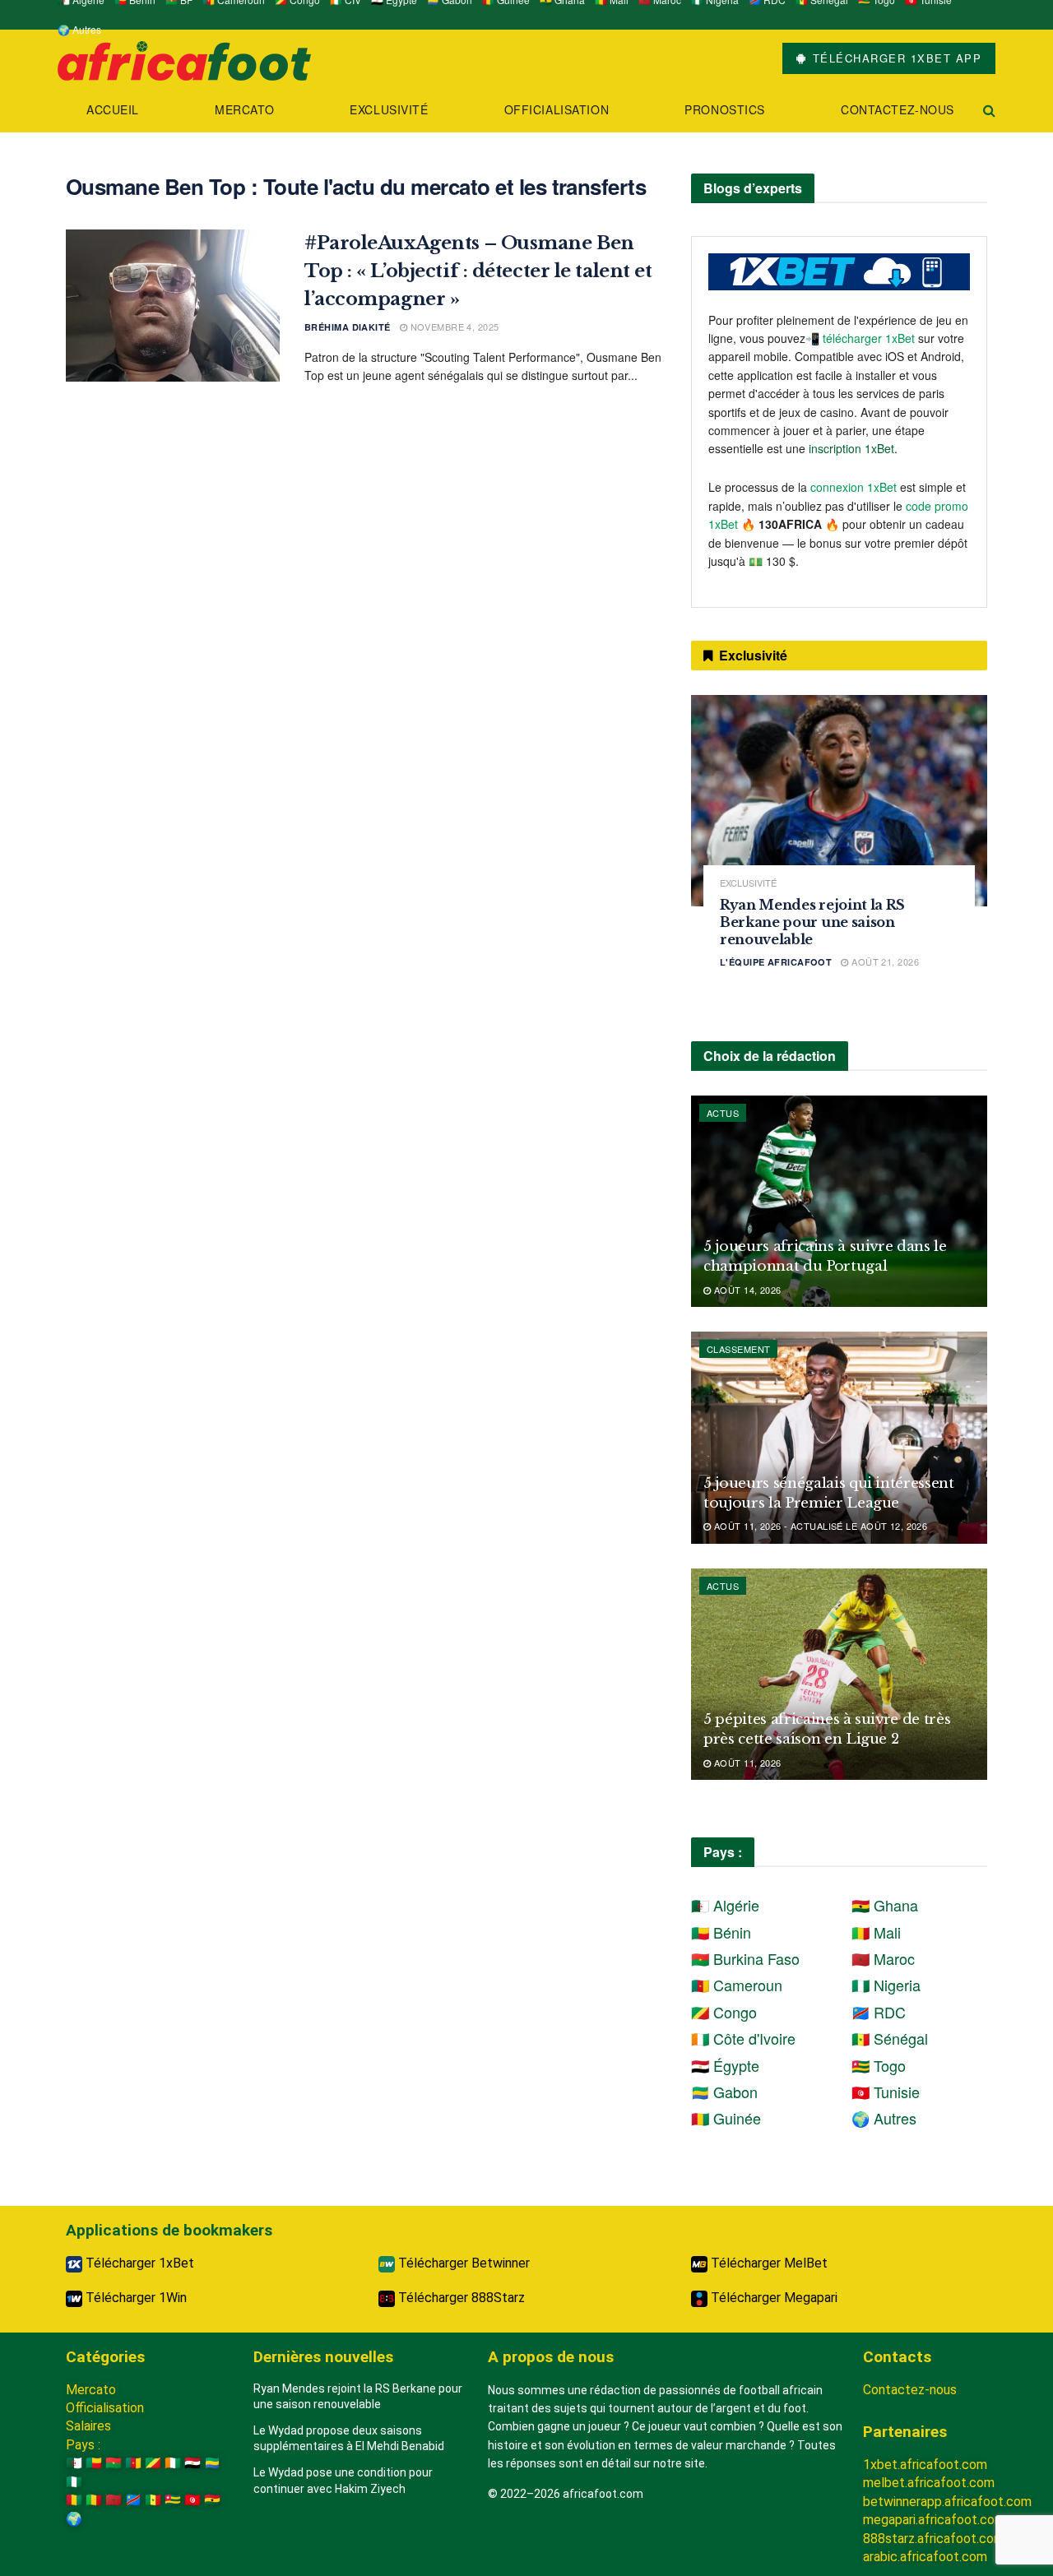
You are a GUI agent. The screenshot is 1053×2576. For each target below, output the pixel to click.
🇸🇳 (153, 2500)
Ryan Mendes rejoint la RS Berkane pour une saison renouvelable (812, 922)
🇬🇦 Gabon (724, 2092)
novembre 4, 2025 (453, 327)
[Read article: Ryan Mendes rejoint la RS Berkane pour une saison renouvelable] (839, 801)
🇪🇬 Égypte (725, 2065)
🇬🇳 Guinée (726, 2118)
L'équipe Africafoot (776, 962)
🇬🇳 (74, 2500)
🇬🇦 (212, 2463)
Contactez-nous (898, 109)
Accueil (113, 109)
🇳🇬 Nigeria (886, 1985)
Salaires (88, 2426)
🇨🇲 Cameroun (737, 1985)
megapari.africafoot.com (934, 2520)
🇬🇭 (212, 2500)
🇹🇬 (173, 2500)
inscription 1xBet (851, 448)
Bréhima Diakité (348, 327)
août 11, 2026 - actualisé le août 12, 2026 (819, 1526)
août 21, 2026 (884, 961)
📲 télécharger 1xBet (862, 338)
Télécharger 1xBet (138, 2263)
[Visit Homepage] (184, 59)
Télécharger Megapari (772, 2298)
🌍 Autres (79, 29)
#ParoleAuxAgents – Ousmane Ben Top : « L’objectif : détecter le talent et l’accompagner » (478, 271)
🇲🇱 (94, 2500)
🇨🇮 (173, 2463)
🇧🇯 (94, 2463)
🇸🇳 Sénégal (890, 2038)
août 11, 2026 (746, 1763)
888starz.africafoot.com (934, 2539)
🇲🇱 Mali (876, 1932)
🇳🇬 (74, 2482)
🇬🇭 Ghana (885, 1905)
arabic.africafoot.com (925, 2557)
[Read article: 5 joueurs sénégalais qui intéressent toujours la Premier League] (839, 1437)
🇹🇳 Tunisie (886, 2092)
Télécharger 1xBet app (895, 58)
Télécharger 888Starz (460, 2298)
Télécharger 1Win (135, 2298)
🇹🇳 (193, 2500)
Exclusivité (389, 109)
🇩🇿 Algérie (725, 1905)
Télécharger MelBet (768, 2263)
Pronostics (725, 109)
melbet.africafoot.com (929, 2483)
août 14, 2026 (746, 1290)
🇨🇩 (133, 2500)
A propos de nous (551, 2357)
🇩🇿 (74, 2463)
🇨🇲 (133, 2463)
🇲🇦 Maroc (883, 1958)
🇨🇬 (153, 2463)
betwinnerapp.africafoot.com (947, 2502)
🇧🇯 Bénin (721, 1932)
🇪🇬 (193, 2463)
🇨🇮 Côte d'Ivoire (743, 2038)
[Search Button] (989, 110)
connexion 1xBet (854, 487)
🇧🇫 (114, 2463)
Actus (723, 1113)
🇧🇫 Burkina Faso (745, 1958)
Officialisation (557, 109)
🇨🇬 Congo (724, 2012)
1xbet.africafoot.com (925, 2465)
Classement (738, 1349)
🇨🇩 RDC (879, 2012)
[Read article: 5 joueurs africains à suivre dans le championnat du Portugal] (839, 1201)
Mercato (244, 109)
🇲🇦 (114, 2500)
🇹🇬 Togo (879, 2065)
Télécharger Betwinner (462, 2263)
